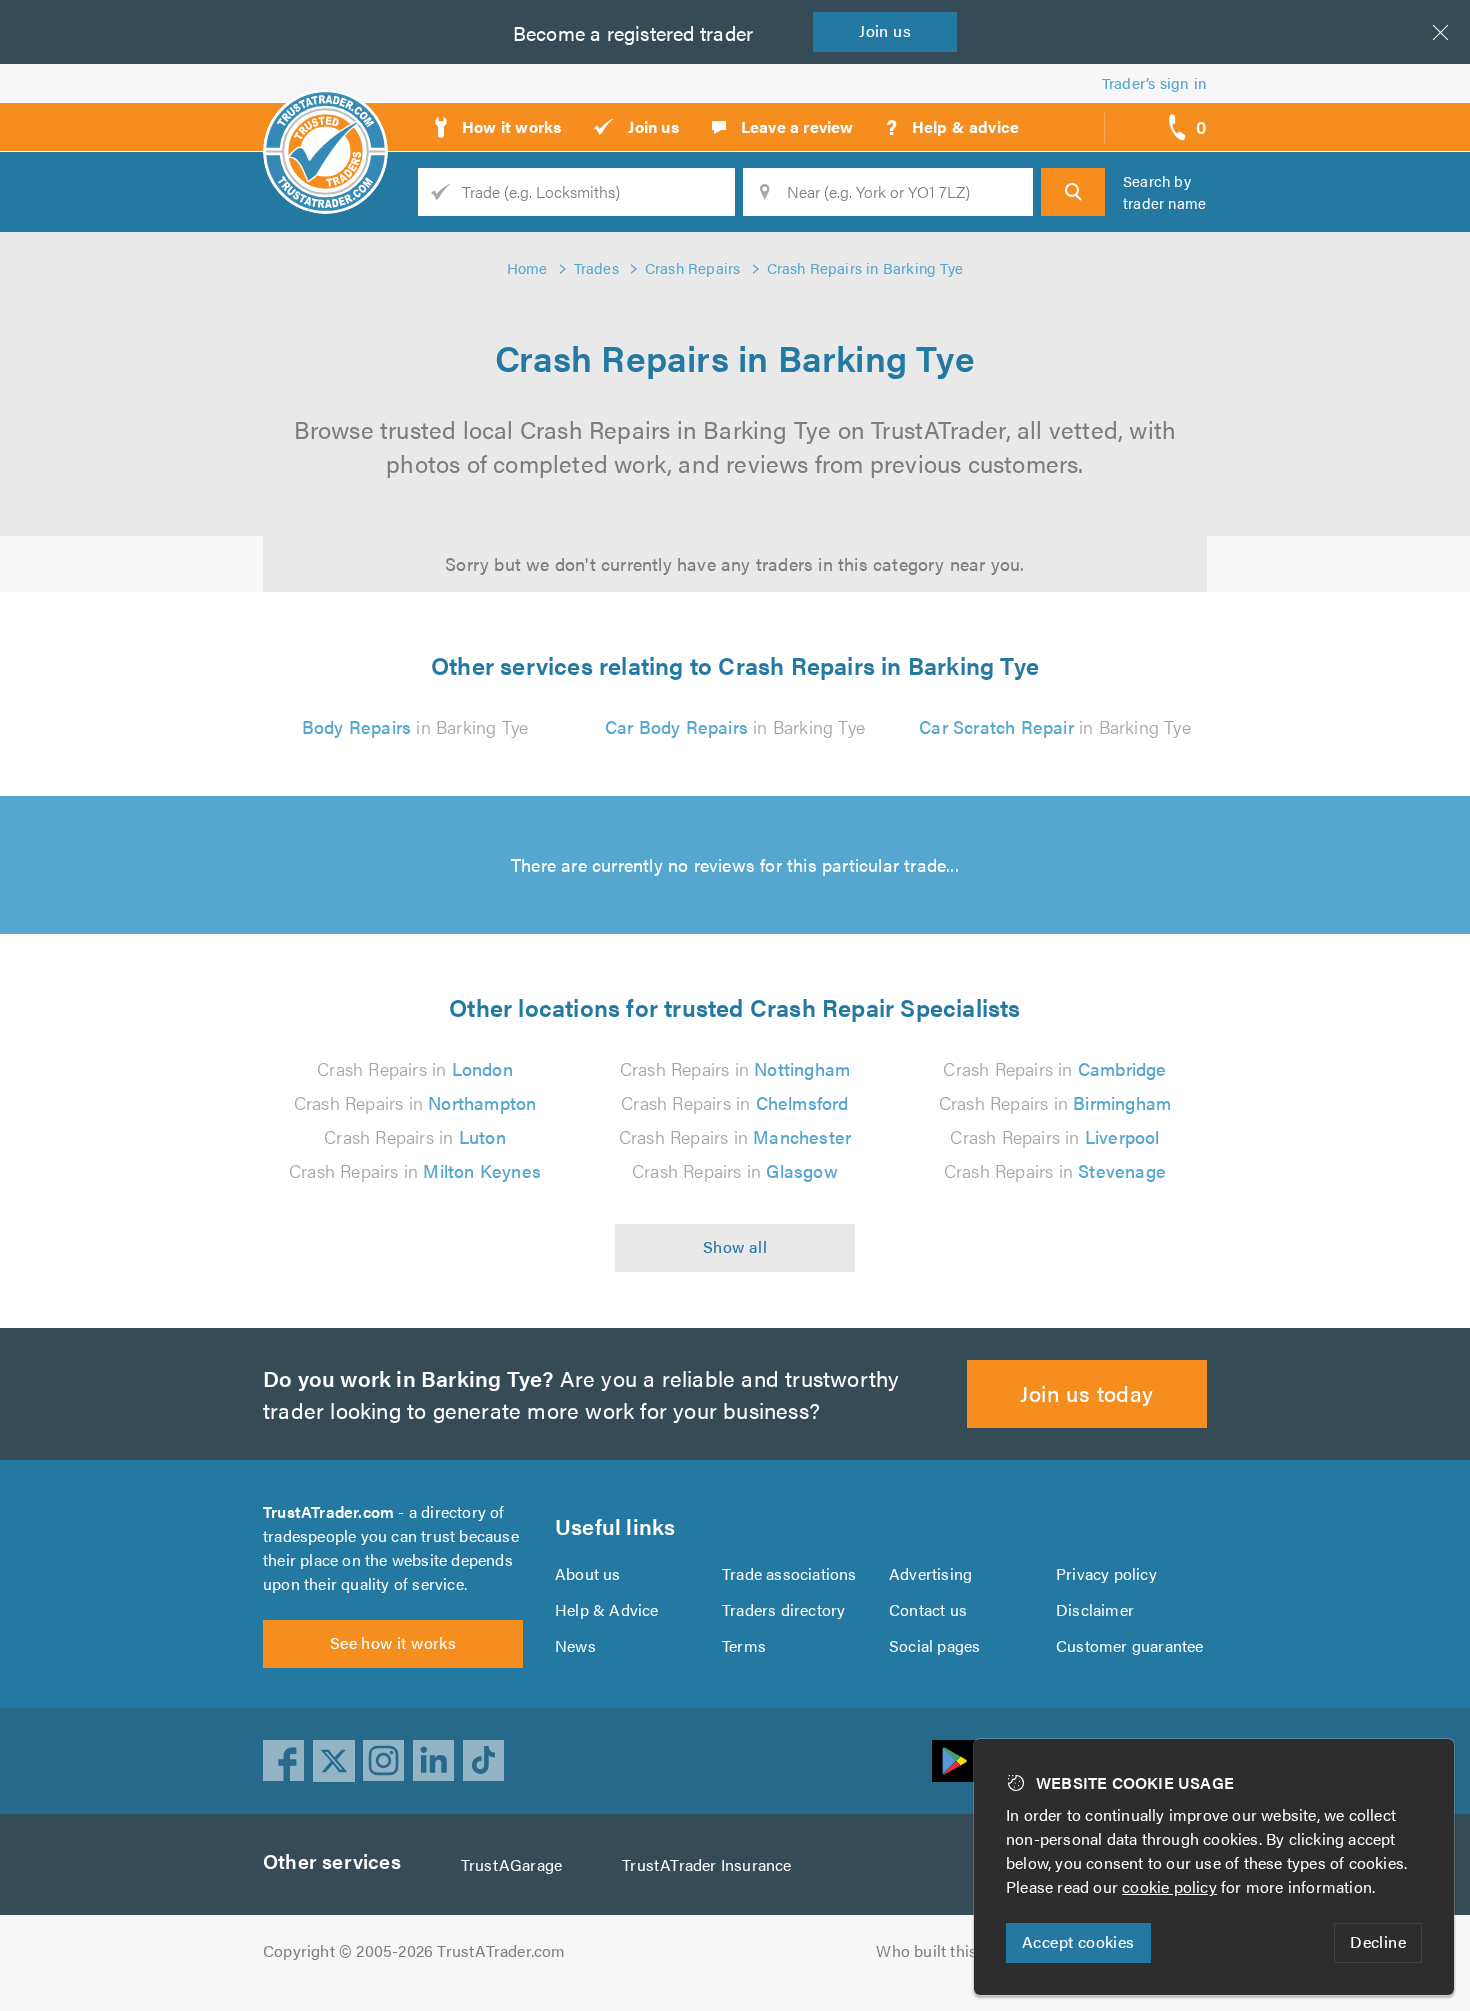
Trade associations (789, 1573)
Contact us (928, 1609)
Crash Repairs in (415, 1068)
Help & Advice (607, 1609)
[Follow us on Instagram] (384, 1761)
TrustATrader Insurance (706, 1864)
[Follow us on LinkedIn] (434, 1761)
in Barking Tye (415, 726)
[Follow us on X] (334, 1761)
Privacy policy (1106, 1573)
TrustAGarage (511, 1864)
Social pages (934, 1645)
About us (588, 1573)
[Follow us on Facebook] (284, 1761)
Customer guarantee (1130, 1645)
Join (885, 30)
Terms (744, 1645)
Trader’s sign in (1154, 82)
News (575, 1645)
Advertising (930, 1573)
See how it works (393, 1642)
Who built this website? (960, 1950)
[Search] (1073, 192)
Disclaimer (1095, 1609)
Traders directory (783, 1609)
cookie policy (1169, 1886)
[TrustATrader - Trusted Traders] (325, 120)
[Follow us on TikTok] (484, 1761)
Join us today (1086, 1392)
